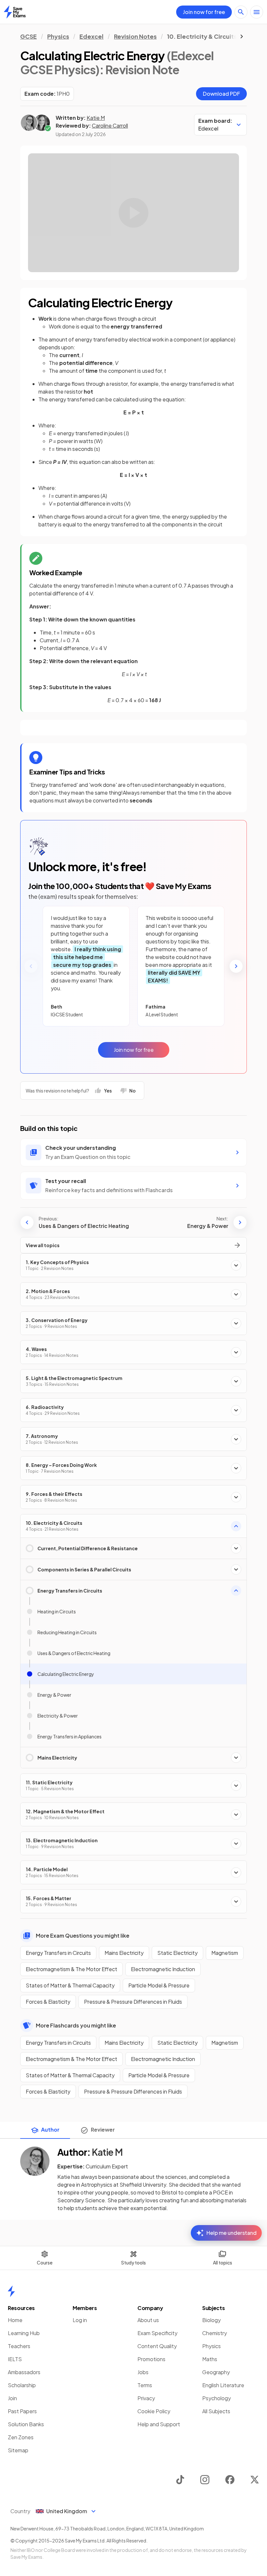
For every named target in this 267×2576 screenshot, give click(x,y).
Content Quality (157, 2346)
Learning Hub (24, 2333)
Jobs (143, 2372)
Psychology (217, 2398)
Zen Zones (21, 2437)
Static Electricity (177, 1953)
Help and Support (159, 2424)
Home (15, 2320)
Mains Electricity (124, 1953)
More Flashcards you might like (76, 2025)
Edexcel (91, 36)
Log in (80, 2320)
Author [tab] (50, 2130)
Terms (145, 2385)
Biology (211, 2320)
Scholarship (22, 2385)
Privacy (146, 2398)
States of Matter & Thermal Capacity (70, 1985)
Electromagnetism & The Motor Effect (71, 1969)
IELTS (15, 2359)
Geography (216, 2372)
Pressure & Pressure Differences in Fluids (133, 2002)
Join (12, 2398)
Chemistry (215, 2333)
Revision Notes (135, 36)
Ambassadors (24, 2372)
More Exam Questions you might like (83, 1935)
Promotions (151, 2359)
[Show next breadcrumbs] (242, 36)
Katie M (96, 118)
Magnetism (225, 1953)
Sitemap (18, 2450)
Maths (210, 2359)
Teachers (19, 2346)
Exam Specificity (157, 2333)
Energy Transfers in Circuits (58, 1953)
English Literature (223, 2385)
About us (148, 2320)
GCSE (28, 36)
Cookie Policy (154, 2411)
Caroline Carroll (110, 125)
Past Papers (22, 2411)
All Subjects (216, 2411)
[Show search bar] (241, 12)
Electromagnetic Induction (163, 1969)
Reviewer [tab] (103, 2130)
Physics (58, 36)
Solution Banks (26, 2424)
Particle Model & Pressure (159, 1985)
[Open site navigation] (257, 12)
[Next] (236, 966)
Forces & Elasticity (48, 2002)
